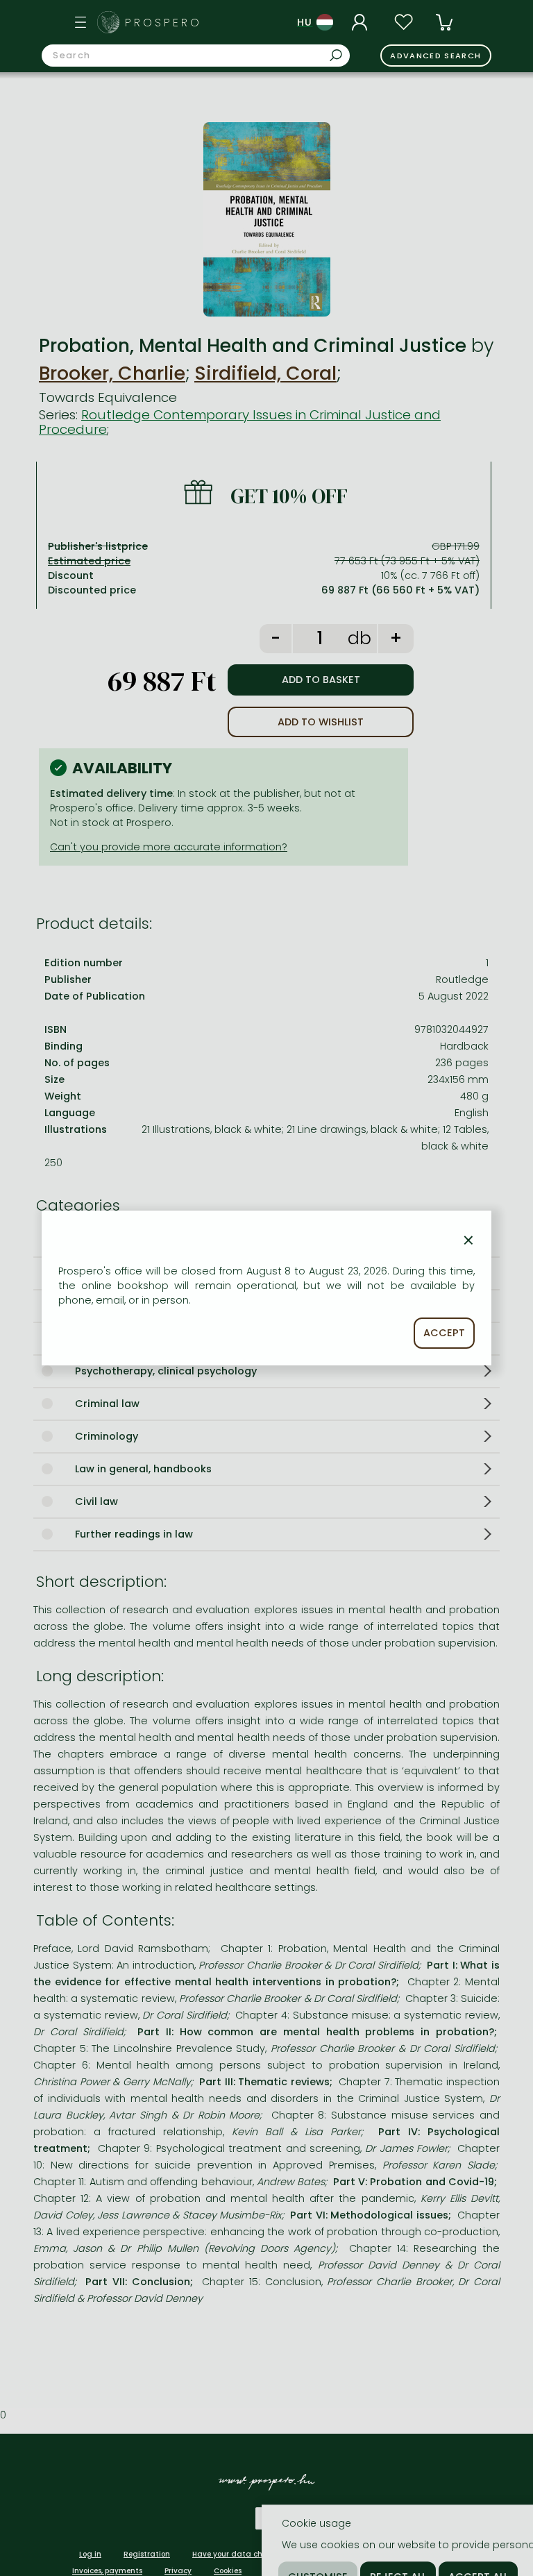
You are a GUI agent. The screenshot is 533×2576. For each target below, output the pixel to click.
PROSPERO (163, 23)
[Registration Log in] (362, 22)
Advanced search (435, 56)
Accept (444, 1333)
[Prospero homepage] (108, 22)
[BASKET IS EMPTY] (444, 22)
